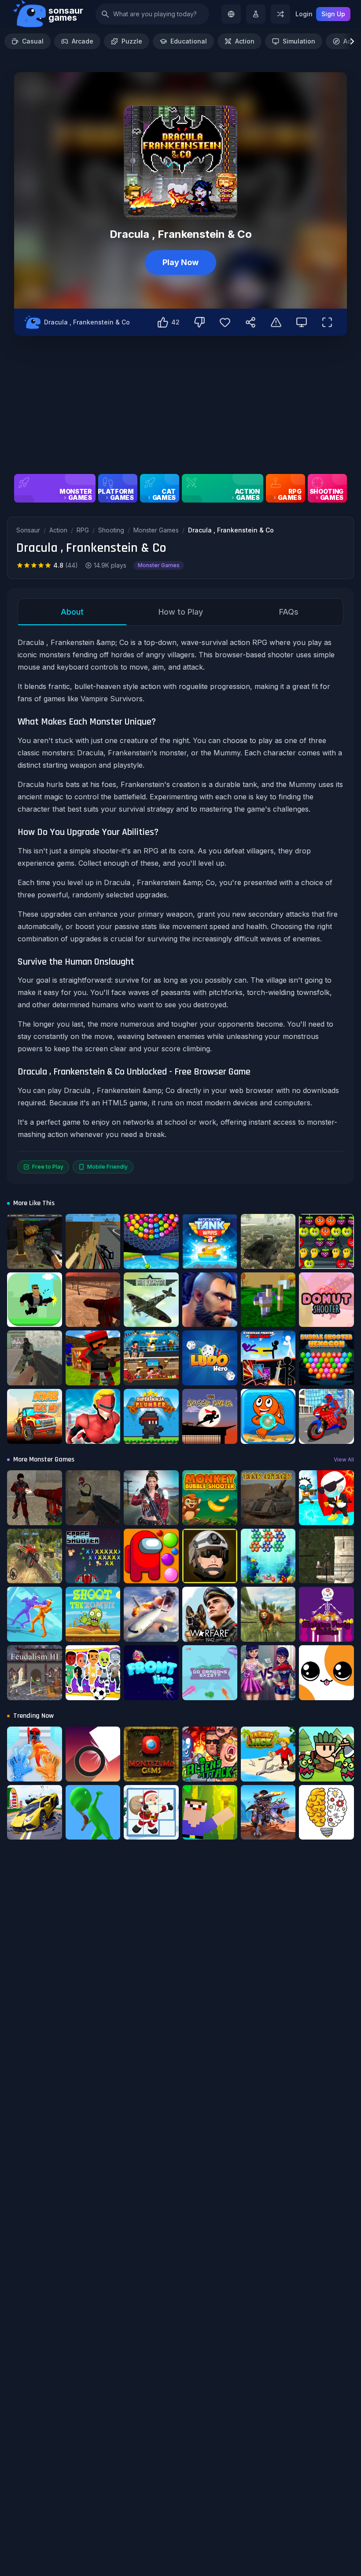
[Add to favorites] (225, 322)
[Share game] (250, 322)
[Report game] (276, 322)
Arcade (83, 41)
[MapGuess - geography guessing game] (231, 14)
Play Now (180, 262)
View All (344, 1459)
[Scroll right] (352, 41)
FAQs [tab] (289, 612)
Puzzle (132, 41)
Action (245, 41)
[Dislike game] (199, 322)
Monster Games (156, 530)
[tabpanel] (180, 905)
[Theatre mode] (302, 322)
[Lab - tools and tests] (256, 14)
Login (304, 14)
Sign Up (333, 14)
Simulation (299, 41)
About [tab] (72, 612)
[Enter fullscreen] (327, 322)
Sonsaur (28, 530)
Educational (189, 41)
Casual (33, 41)
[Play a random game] (280, 14)
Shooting (111, 530)
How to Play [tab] (181, 612)
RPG (83, 530)
